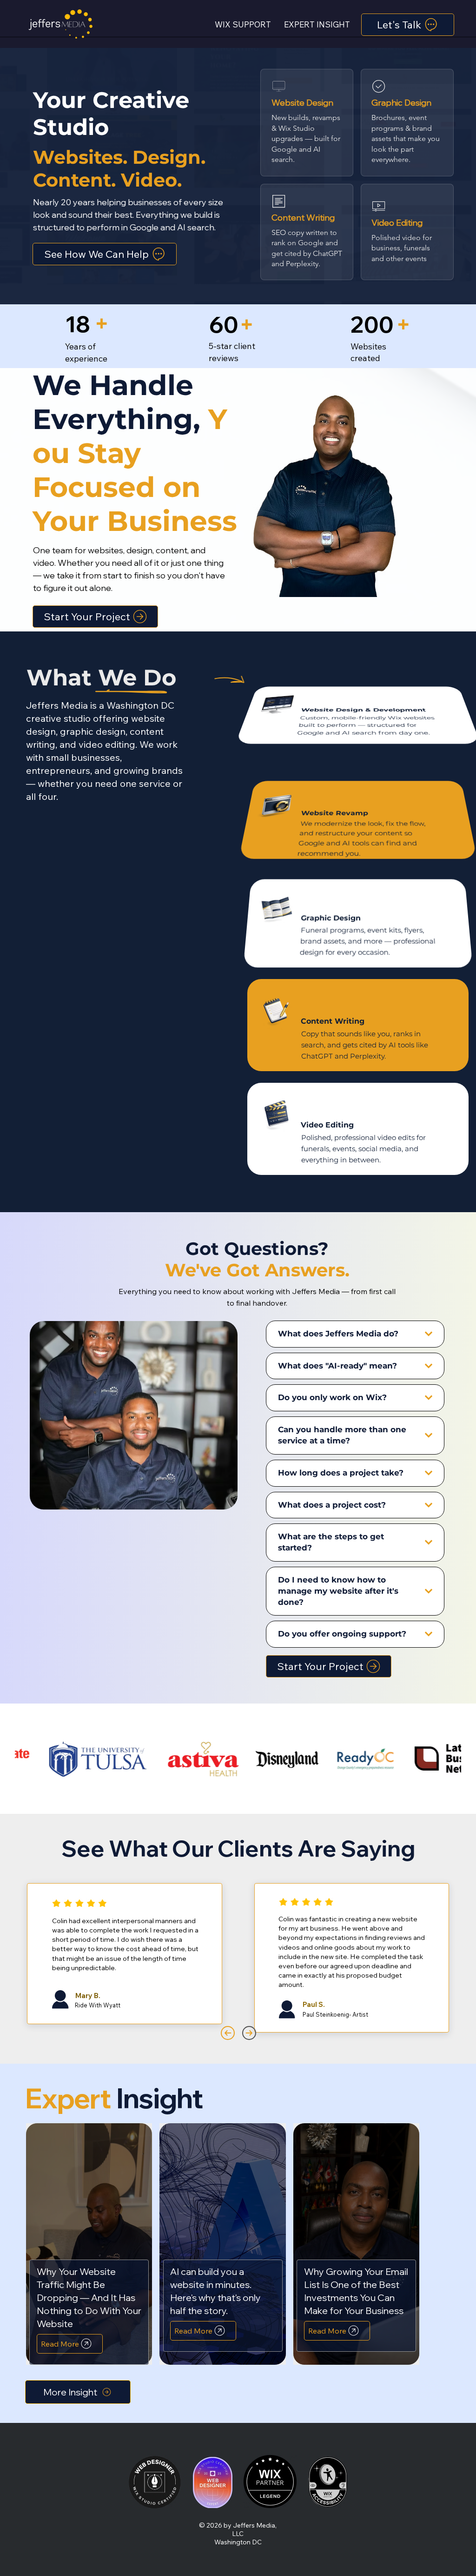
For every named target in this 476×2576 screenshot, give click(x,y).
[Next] (249, 2033)
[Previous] (228, 2033)
